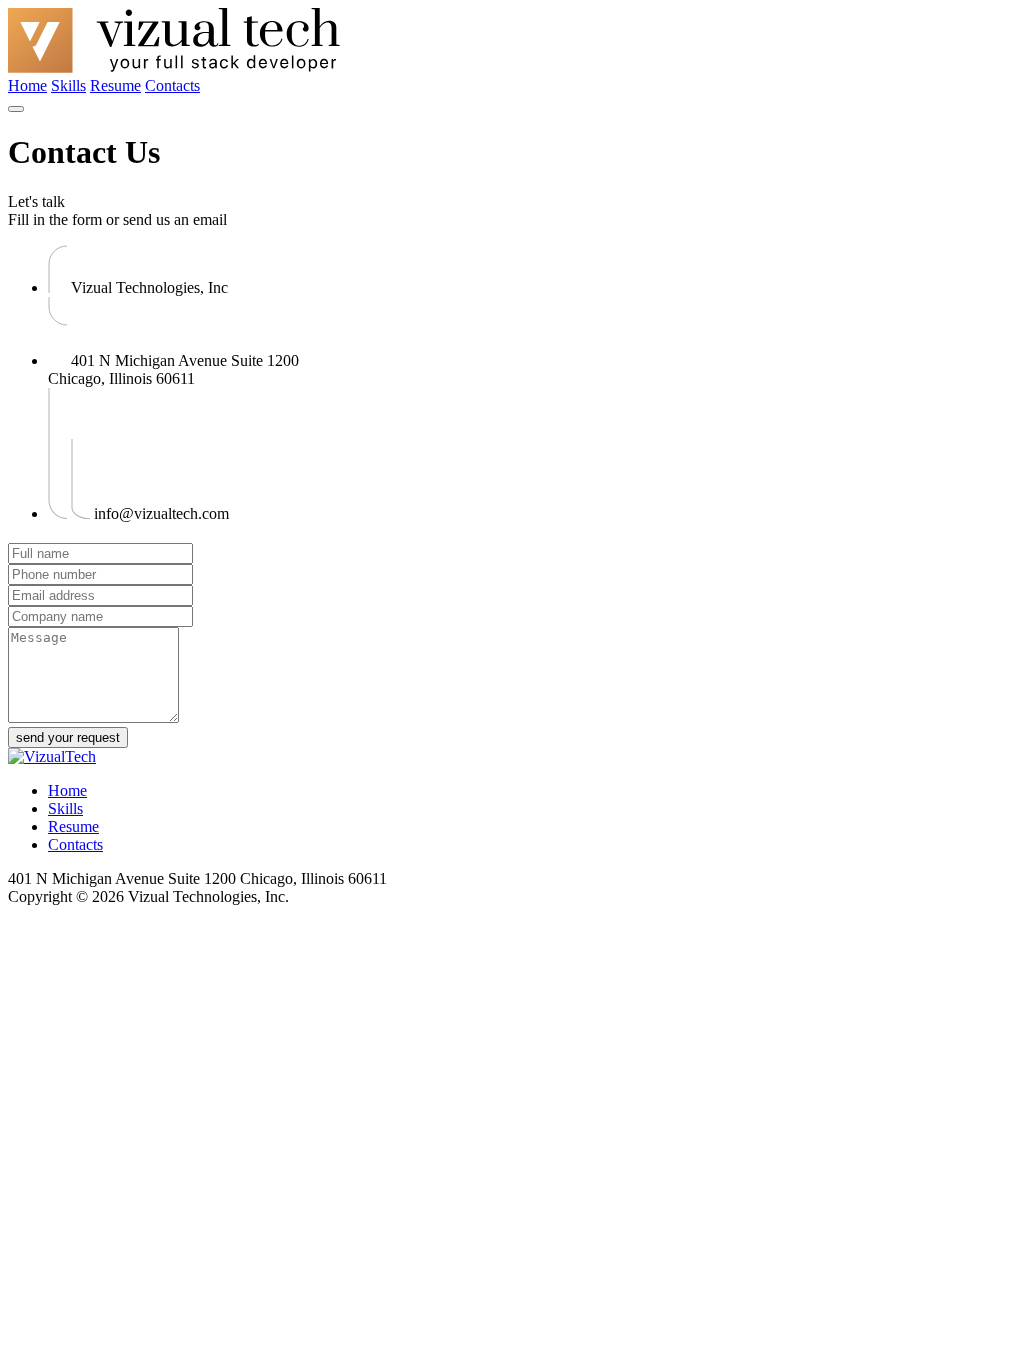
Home (27, 85)
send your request (68, 737)
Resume (115, 85)
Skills (68, 85)
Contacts (172, 85)
